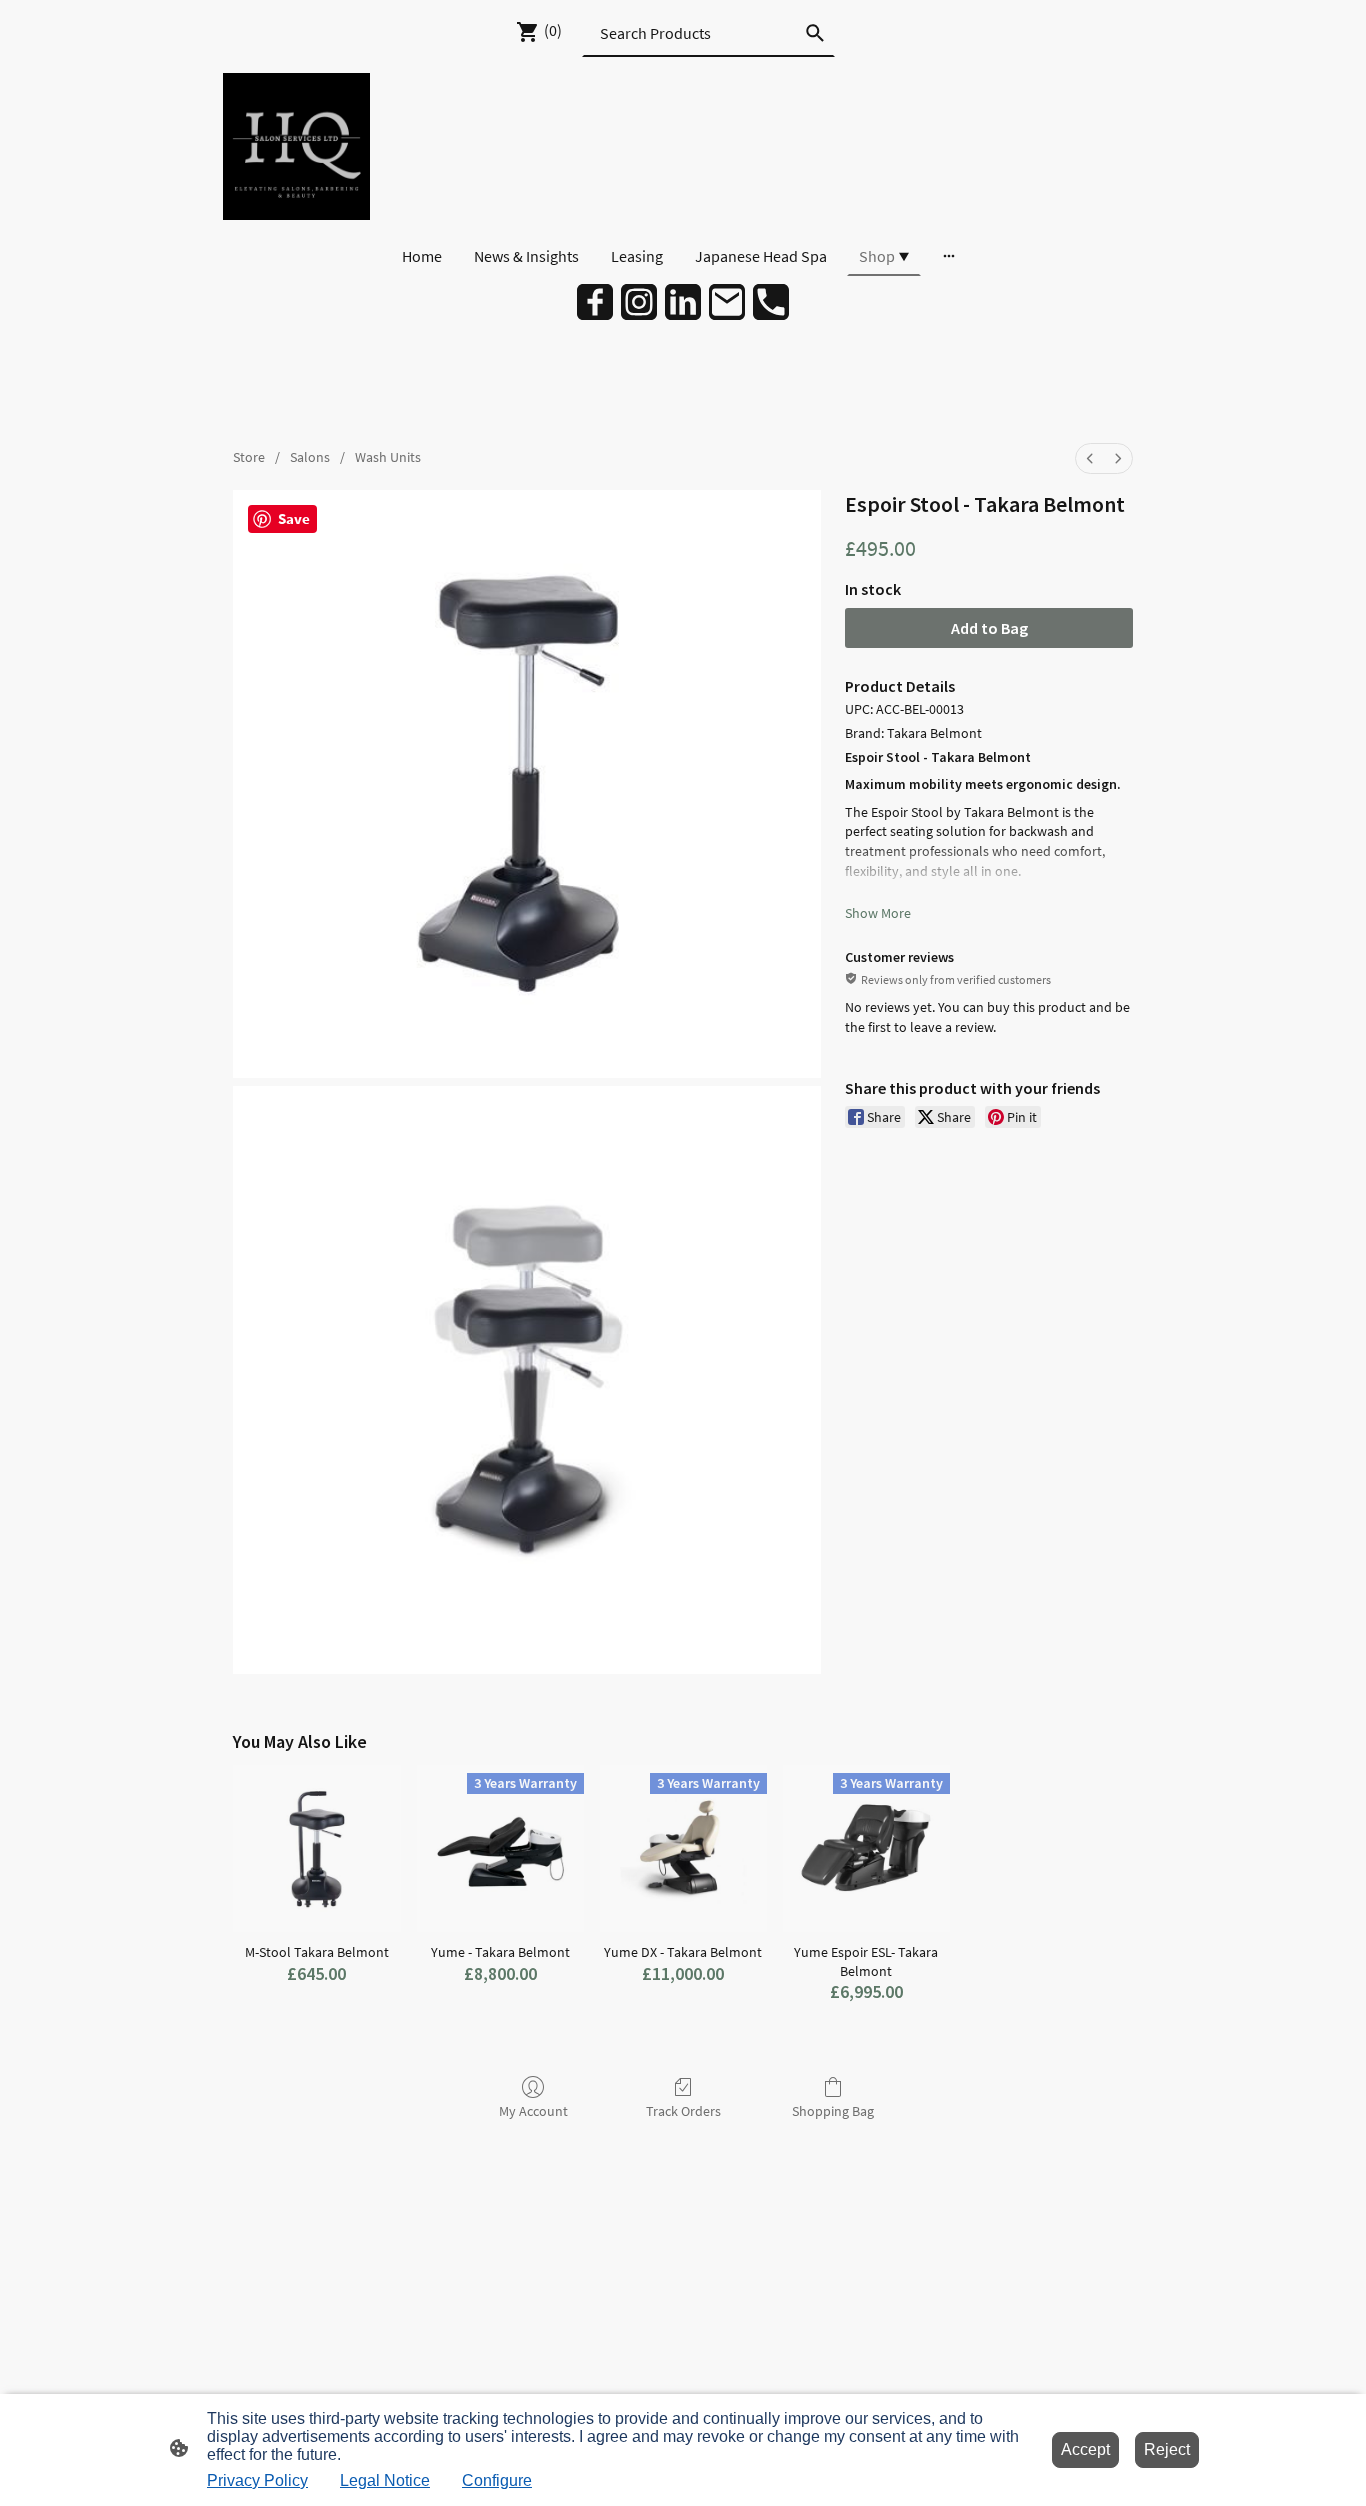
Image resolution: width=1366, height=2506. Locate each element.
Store (249, 457)
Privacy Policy (257, 2480)
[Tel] (771, 302)
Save (294, 518)
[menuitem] (1090, 458)
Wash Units (388, 457)
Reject (1167, 2449)
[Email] (727, 302)
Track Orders (683, 2111)
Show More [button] (878, 913)
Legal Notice (385, 2480)
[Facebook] (595, 302)
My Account (533, 2111)
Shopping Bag (833, 2111)
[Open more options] (949, 256)
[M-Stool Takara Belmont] (316, 1848)
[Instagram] (639, 302)
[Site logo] (296, 146)
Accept (1085, 2449)
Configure (497, 2480)
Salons (310, 457)
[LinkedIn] (683, 302)
